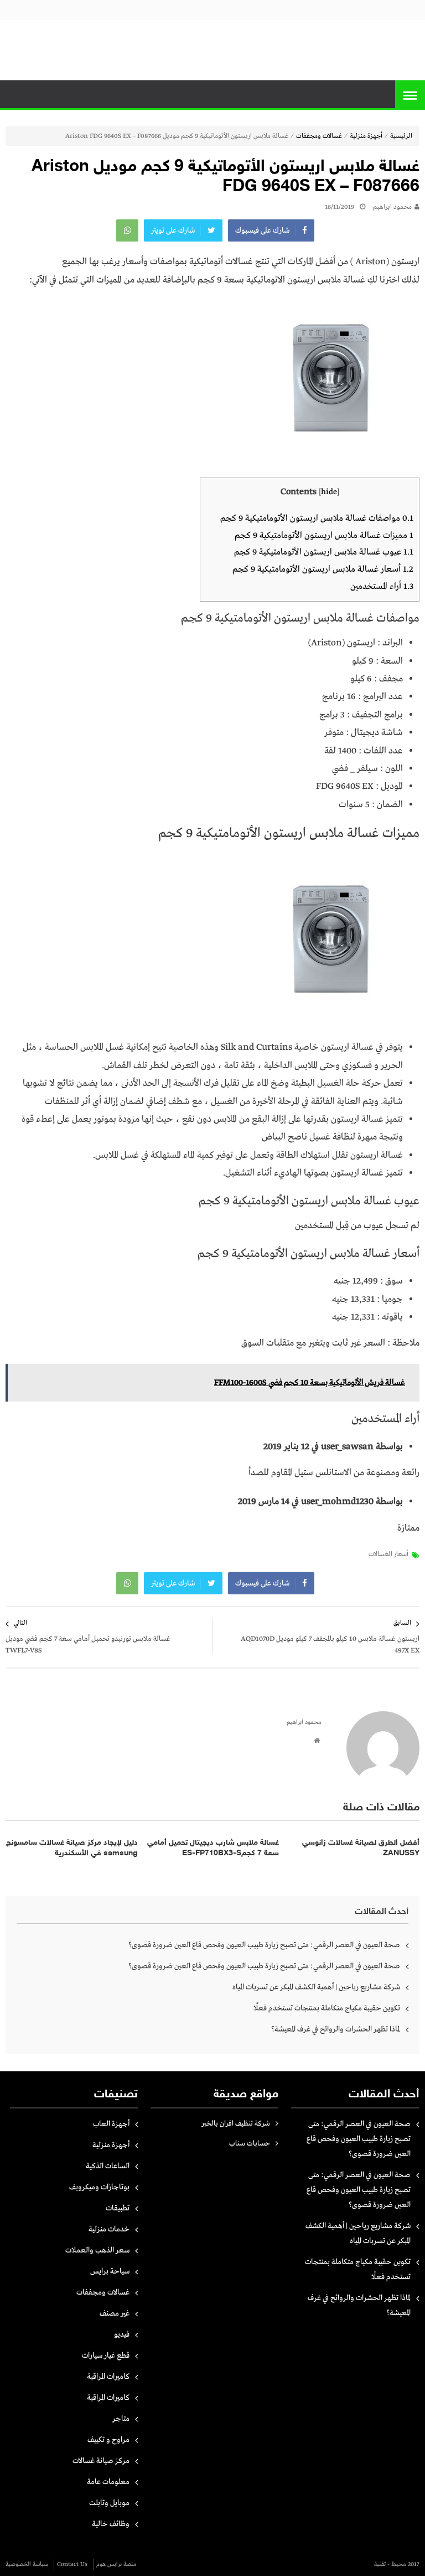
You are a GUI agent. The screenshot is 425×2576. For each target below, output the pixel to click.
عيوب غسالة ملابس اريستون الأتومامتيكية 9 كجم (324, 552)
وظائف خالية (111, 2524)
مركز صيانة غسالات (101, 2461)
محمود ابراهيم (392, 207)
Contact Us (72, 2564)
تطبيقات (118, 2208)
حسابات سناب (250, 2144)
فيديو (122, 2334)
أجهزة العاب (111, 2124)
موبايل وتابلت (109, 2503)
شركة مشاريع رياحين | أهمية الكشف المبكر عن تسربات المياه (316, 1987)
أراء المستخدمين (382, 586)
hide (329, 492)
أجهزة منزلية (366, 136)
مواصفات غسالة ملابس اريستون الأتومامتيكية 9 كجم (317, 518)
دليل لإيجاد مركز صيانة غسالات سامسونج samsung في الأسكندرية (72, 1848)
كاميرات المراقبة (108, 2377)
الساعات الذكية (108, 2166)
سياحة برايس (110, 2271)
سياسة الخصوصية (27, 2564)
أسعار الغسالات (388, 1554)
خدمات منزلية (109, 2229)
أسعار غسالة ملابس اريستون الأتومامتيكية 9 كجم (323, 569)
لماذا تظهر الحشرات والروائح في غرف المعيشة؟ (336, 2029)
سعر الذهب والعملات (97, 2250)
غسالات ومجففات (319, 136)
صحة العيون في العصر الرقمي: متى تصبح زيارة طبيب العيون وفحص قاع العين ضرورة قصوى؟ (264, 1945)
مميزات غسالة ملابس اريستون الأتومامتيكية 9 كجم (324, 535)
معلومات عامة (108, 2482)
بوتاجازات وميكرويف (99, 2187)
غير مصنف (115, 2313)
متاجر (121, 2419)
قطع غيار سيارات (106, 2356)
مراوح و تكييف (108, 2440)
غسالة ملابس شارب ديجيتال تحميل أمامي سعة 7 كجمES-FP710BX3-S (213, 1848)
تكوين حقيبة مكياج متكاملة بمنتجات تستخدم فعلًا (327, 2008)
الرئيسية (401, 136)
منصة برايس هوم (116, 2564)
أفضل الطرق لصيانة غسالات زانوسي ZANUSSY (361, 1848)
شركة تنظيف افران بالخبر (236, 2124)
